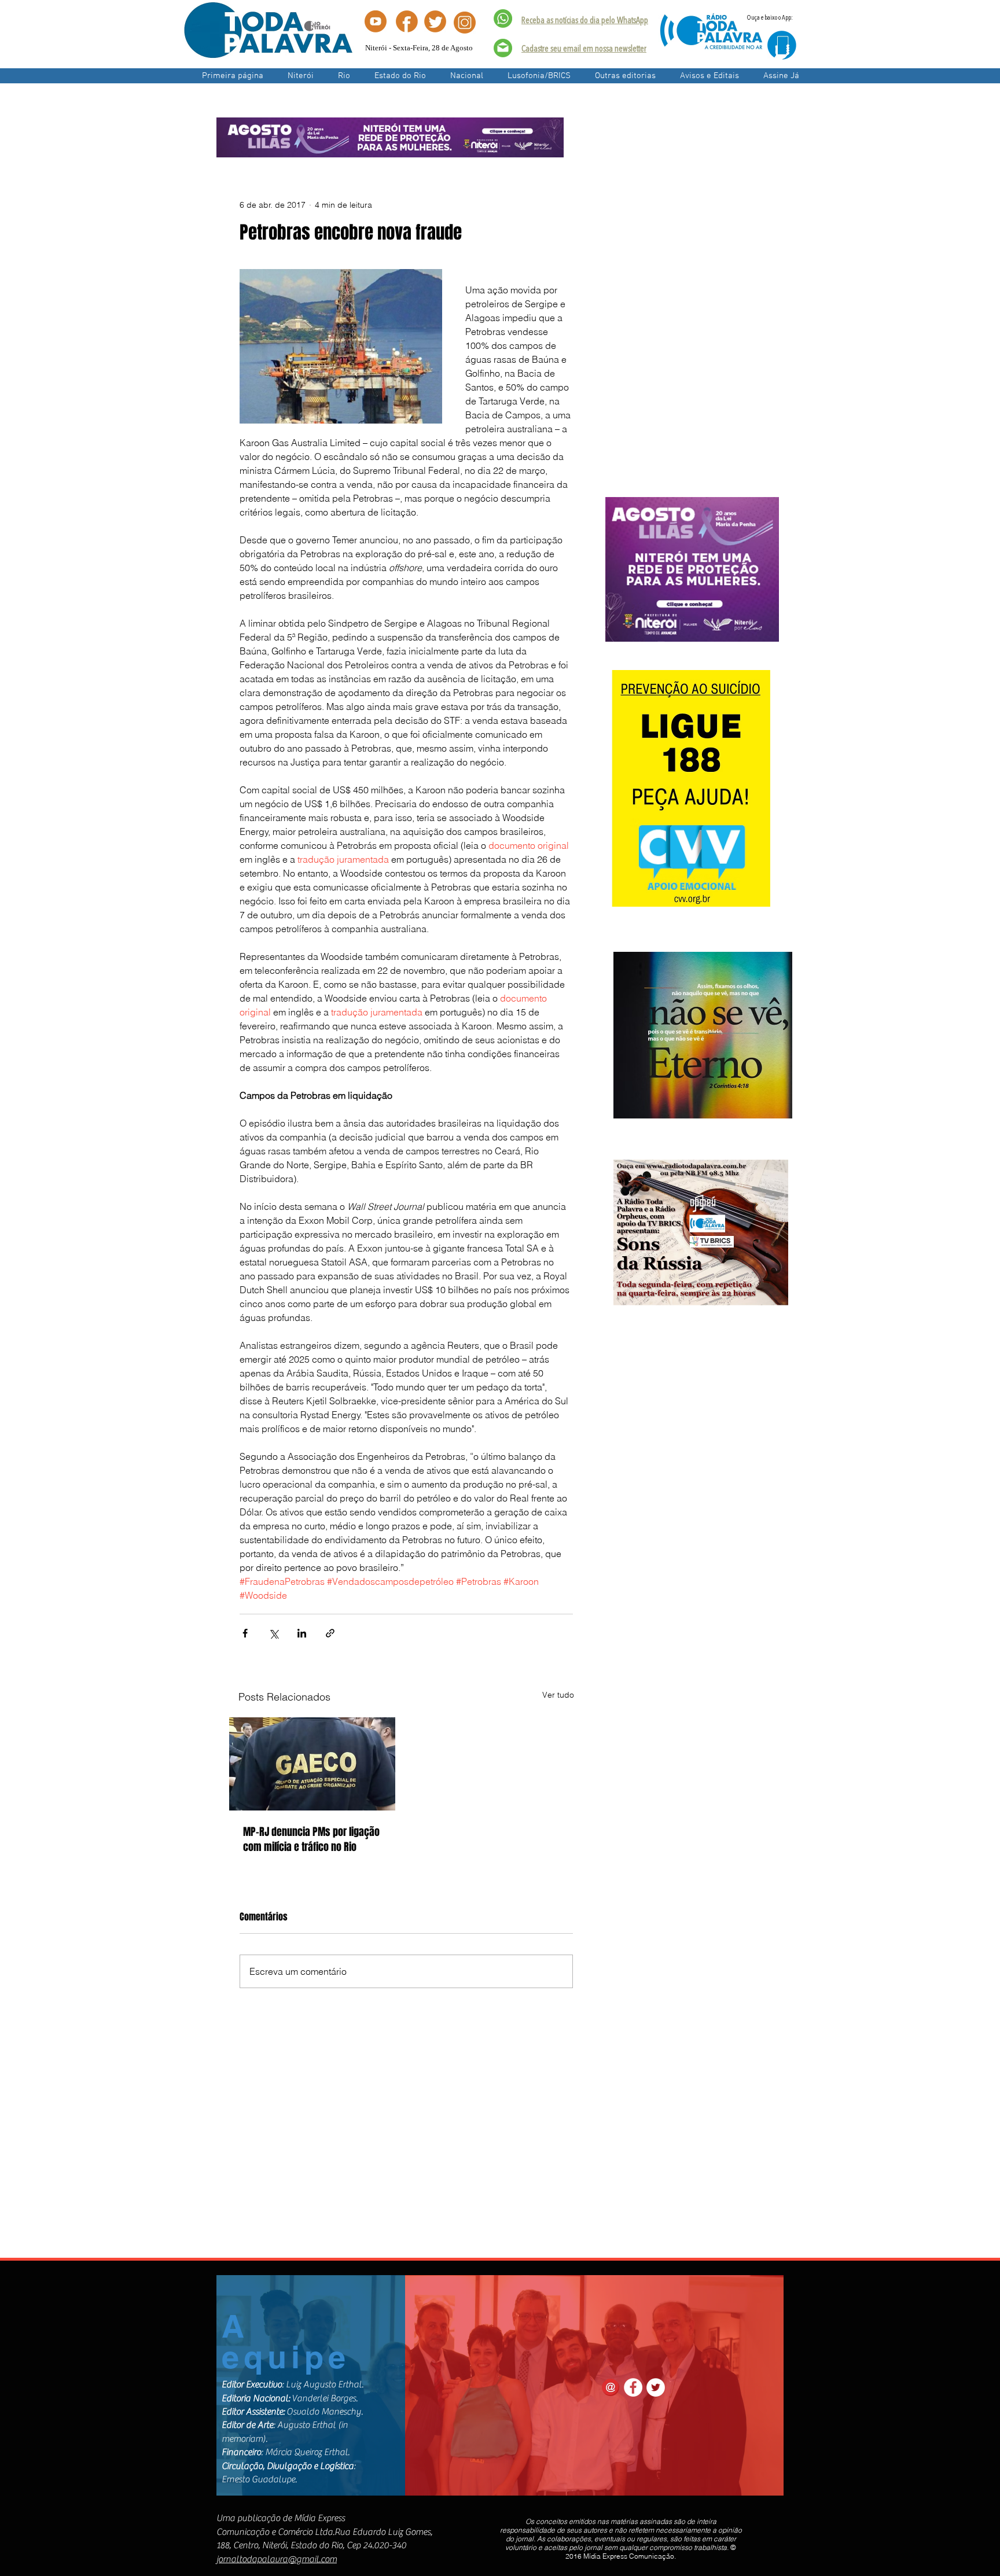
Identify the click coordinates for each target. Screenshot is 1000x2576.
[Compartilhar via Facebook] (245, 1633)
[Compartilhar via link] (330, 1633)
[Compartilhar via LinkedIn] (302, 1633)
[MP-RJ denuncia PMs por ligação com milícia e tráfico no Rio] (312, 1764)
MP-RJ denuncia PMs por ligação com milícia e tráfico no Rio (311, 1839)
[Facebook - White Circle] (633, 2387)
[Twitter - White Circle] (656, 2387)
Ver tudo (558, 1695)
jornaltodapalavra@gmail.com (277, 2559)
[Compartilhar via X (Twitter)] (273, 1633)
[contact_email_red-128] (611, 2387)
